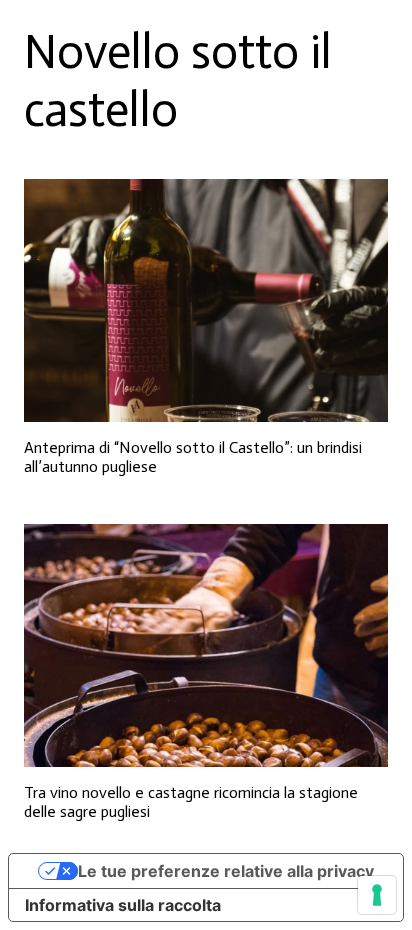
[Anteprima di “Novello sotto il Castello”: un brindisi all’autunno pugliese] (206, 300)
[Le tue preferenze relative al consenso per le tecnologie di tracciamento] (377, 895)
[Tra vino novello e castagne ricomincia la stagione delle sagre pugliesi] (206, 645)
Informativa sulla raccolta (123, 905)
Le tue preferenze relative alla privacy (226, 871)
